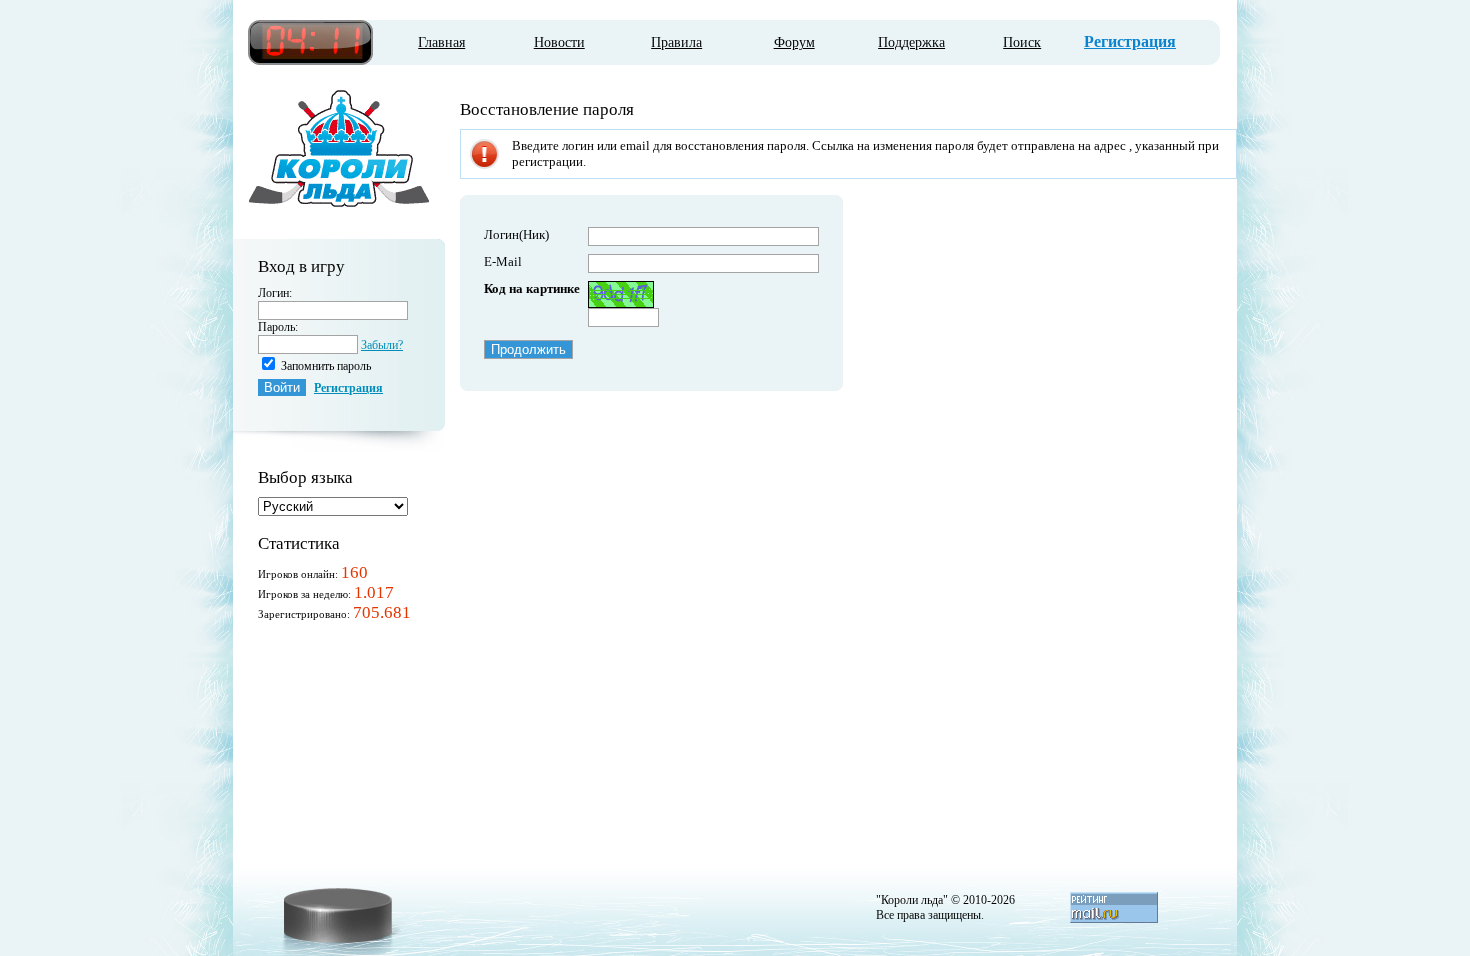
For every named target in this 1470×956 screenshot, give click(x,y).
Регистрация (1130, 41)
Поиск (1022, 42)
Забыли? (382, 345)
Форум (794, 42)
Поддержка (911, 42)
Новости (559, 42)
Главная (441, 42)
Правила (676, 42)
